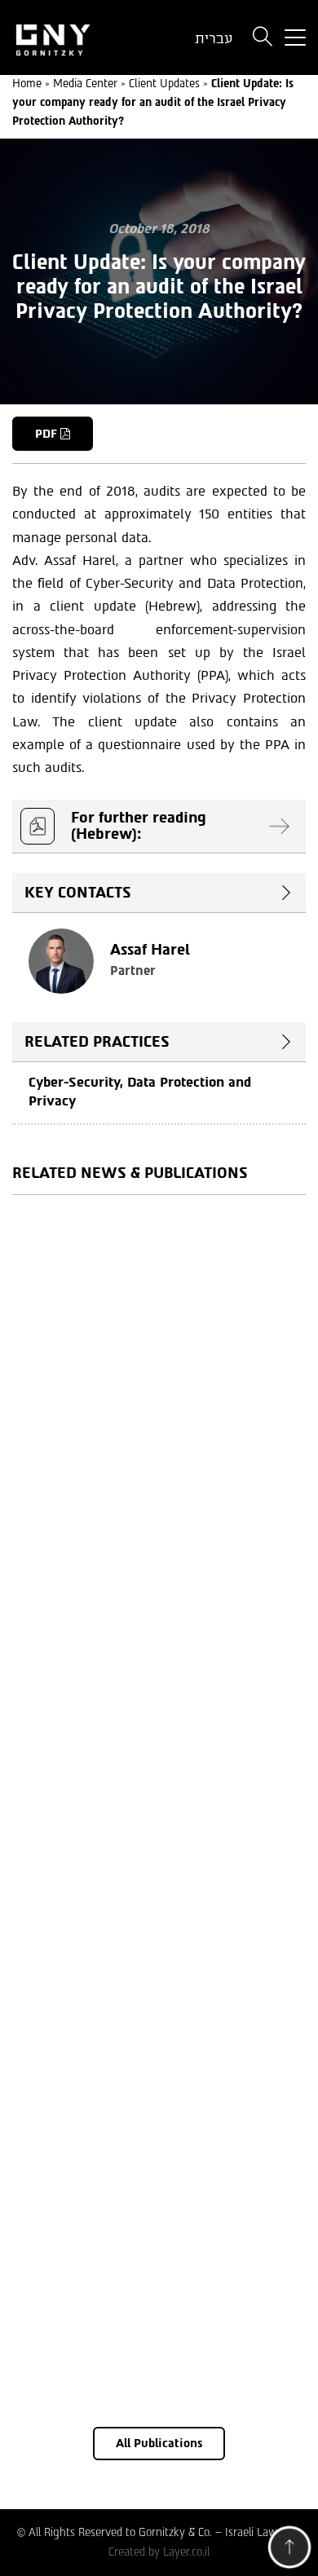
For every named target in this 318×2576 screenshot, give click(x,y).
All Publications (159, 2444)
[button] (289, 2551)
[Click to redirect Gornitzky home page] (79, 38)
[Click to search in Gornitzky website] (263, 38)
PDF (48, 434)
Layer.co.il (186, 2552)
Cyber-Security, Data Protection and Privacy (140, 1092)
